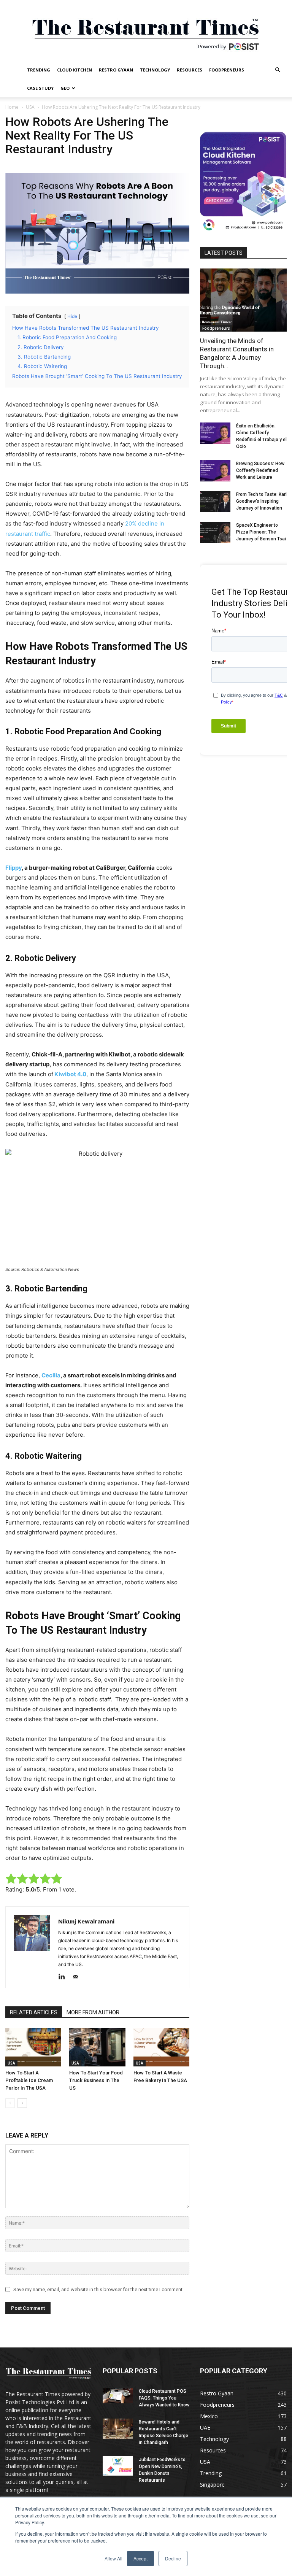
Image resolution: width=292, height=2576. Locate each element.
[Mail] (78, 1977)
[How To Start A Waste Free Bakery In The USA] (161, 2047)
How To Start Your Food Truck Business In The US (96, 2080)
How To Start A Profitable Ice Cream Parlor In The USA (29, 2080)
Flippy (13, 868)
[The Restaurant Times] (146, 30)
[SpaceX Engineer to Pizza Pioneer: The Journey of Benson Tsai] (215, 532)
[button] (278, 70)
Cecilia (51, 1375)
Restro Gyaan (116, 70)
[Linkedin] (64, 1977)
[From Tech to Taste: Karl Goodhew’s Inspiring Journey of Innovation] (215, 502)
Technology (155, 70)
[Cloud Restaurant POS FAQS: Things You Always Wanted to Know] (118, 2396)
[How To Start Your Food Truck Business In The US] (97, 2047)
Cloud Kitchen (75, 70)
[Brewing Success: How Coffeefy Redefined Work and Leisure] (215, 471)
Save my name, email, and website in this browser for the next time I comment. (98, 2289)
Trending (39, 70)
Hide (72, 316)
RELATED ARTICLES (34, 2012)
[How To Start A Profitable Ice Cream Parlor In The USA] (33, 2047)
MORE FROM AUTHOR (93, 2012)
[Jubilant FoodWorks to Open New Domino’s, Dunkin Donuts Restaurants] (118, 2466)
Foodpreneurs (227, 70)
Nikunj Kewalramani (86, 1921)
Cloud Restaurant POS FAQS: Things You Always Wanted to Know (164, 2398)
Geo (65, 88)
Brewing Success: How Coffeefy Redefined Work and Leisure (260, 470)
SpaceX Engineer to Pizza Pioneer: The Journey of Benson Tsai (261, 532)
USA (30, 107)
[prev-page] (10, 2103)
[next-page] (22, 2103)
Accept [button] (140, 2558)
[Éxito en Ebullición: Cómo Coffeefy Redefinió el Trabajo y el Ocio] (215, 433)
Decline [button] (173, 2558)
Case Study (40, 88)
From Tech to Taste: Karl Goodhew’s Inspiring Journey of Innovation (261, 501)
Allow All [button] (113, 2558)
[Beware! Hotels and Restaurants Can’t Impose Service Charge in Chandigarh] (118, 2429)
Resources (190, 70)
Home (12, 107)
